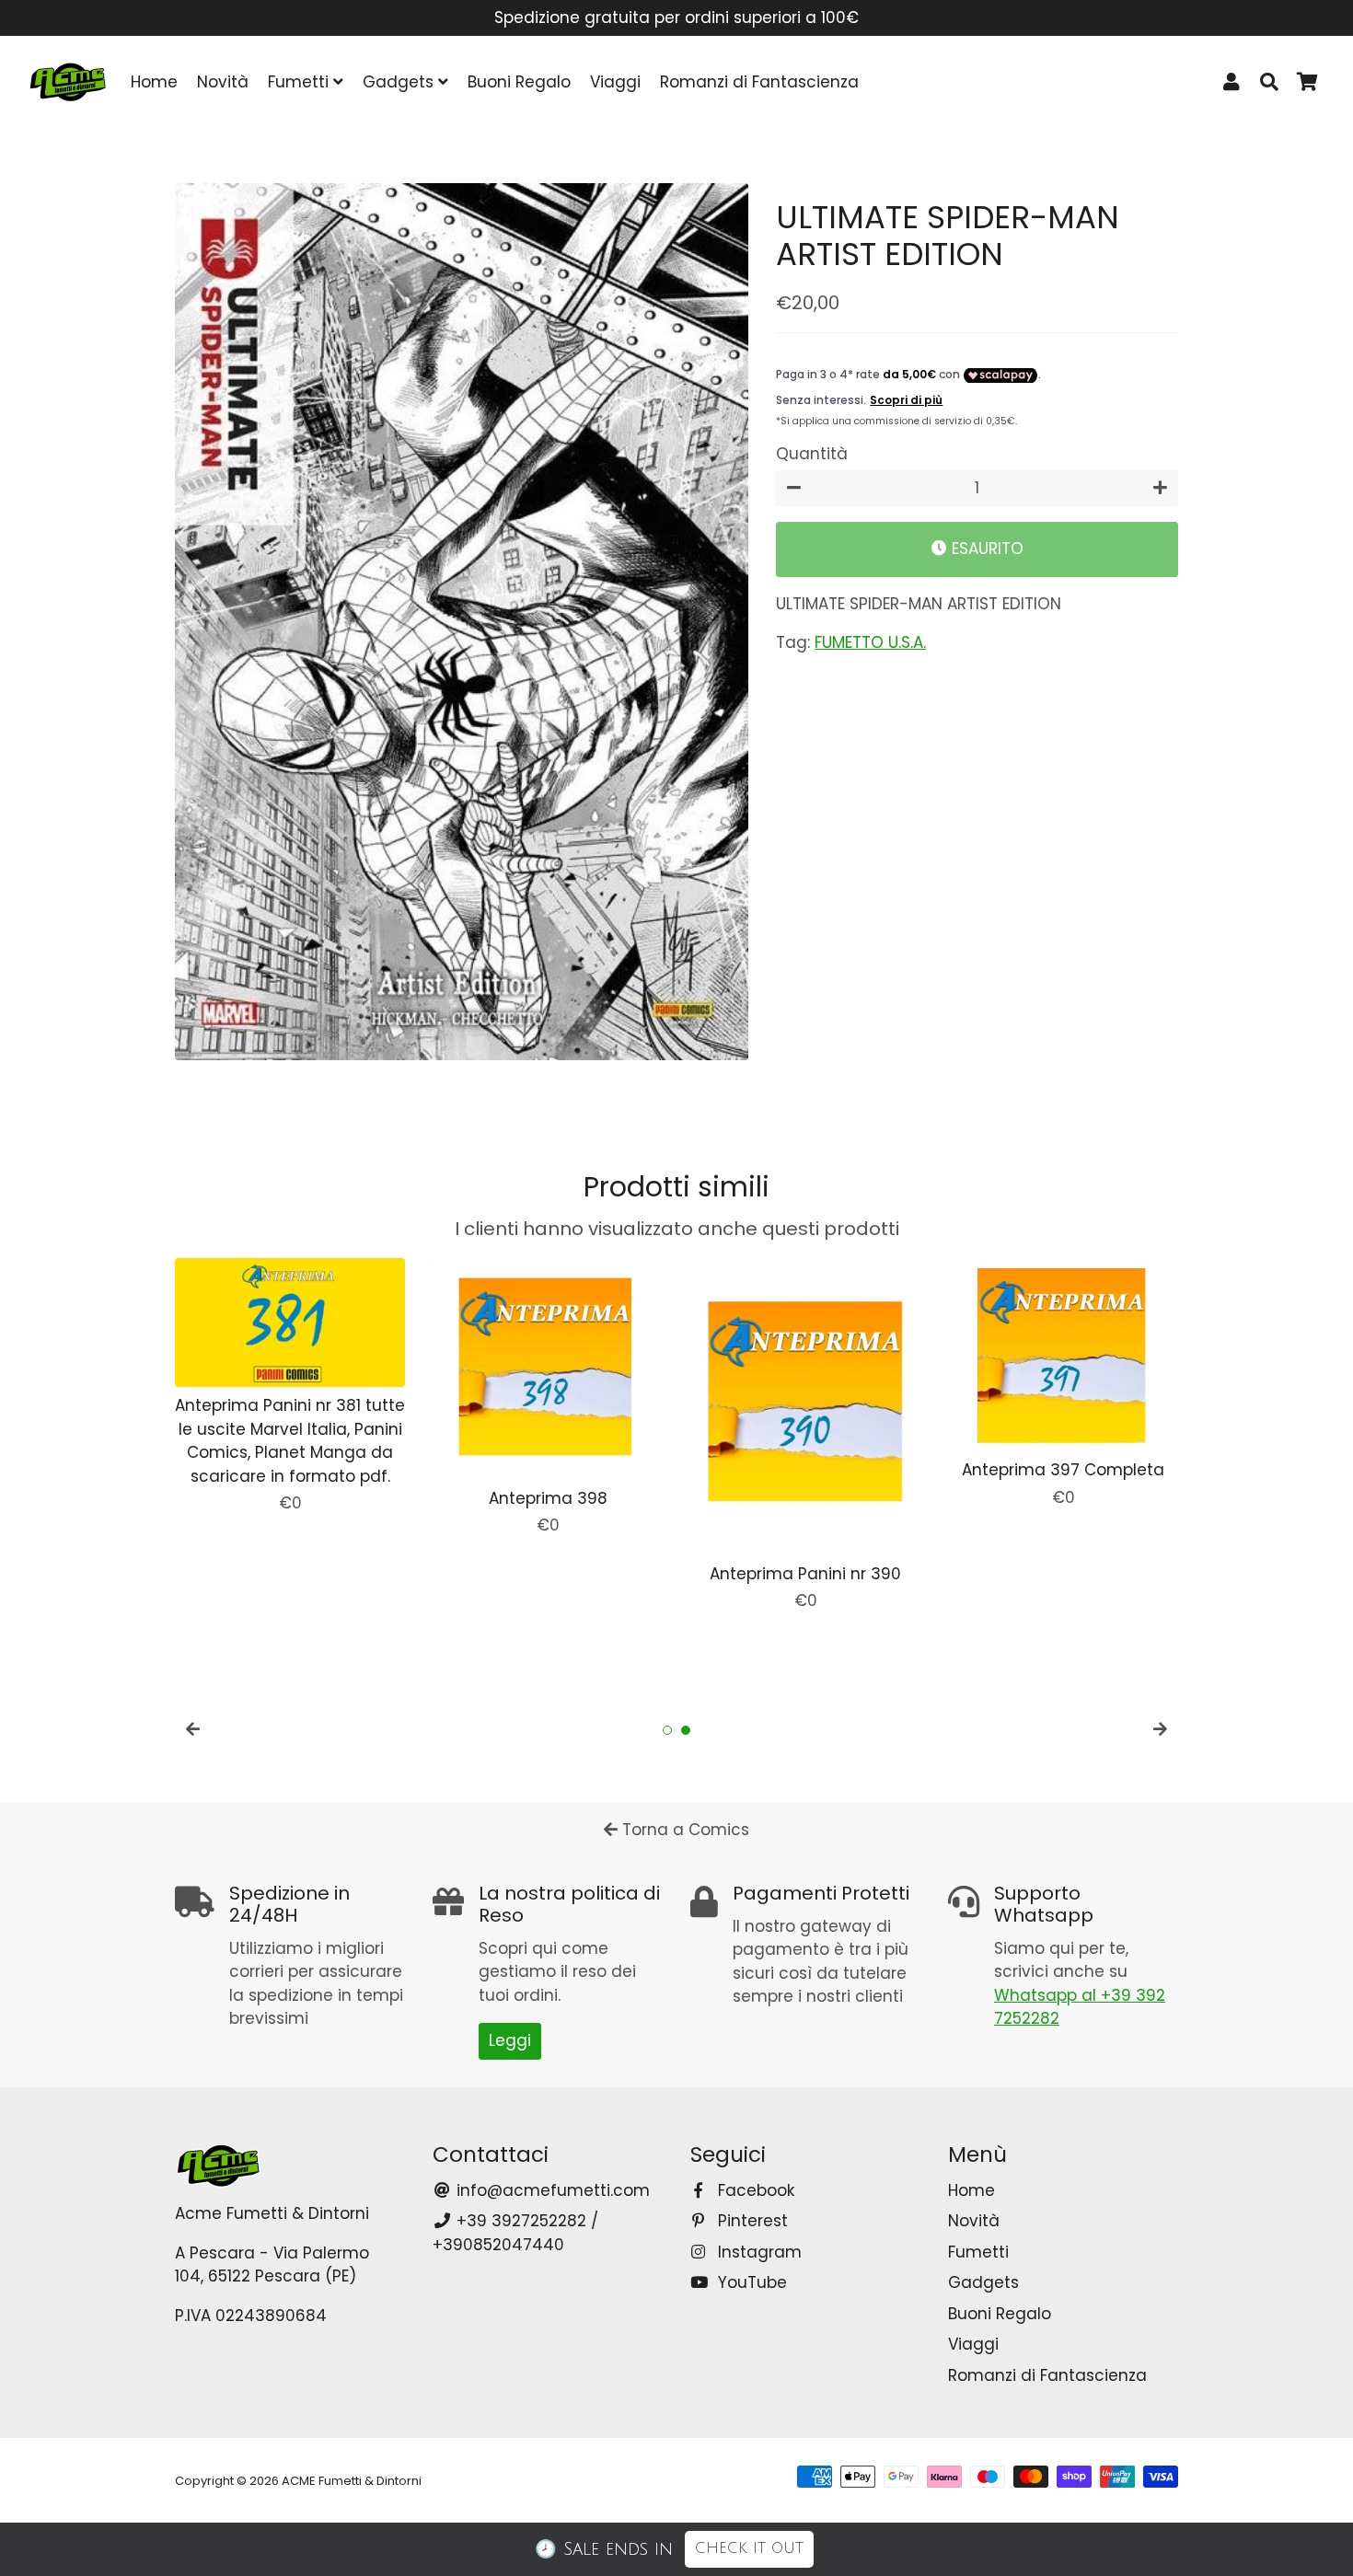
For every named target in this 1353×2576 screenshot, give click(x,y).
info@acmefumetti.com (551, 2190)
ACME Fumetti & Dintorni (352, 2481)
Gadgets (400, 82)
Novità (223, 82)
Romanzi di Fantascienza (759, 82)
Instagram (757, 2252)
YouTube (750, 2282)
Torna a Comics (683, 1830)
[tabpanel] (290, 1387)
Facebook (754, 2190)
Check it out (749, 2548)
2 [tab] (686, 1730)
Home (154, 82)
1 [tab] (667, 1730)
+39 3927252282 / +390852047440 (515, 2233)
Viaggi (615, 82)
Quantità (812, 455)
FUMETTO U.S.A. (870, 643)
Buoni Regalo (519, 82)
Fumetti (301, 82)
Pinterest (751, 2221)
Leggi (510, 2040)
